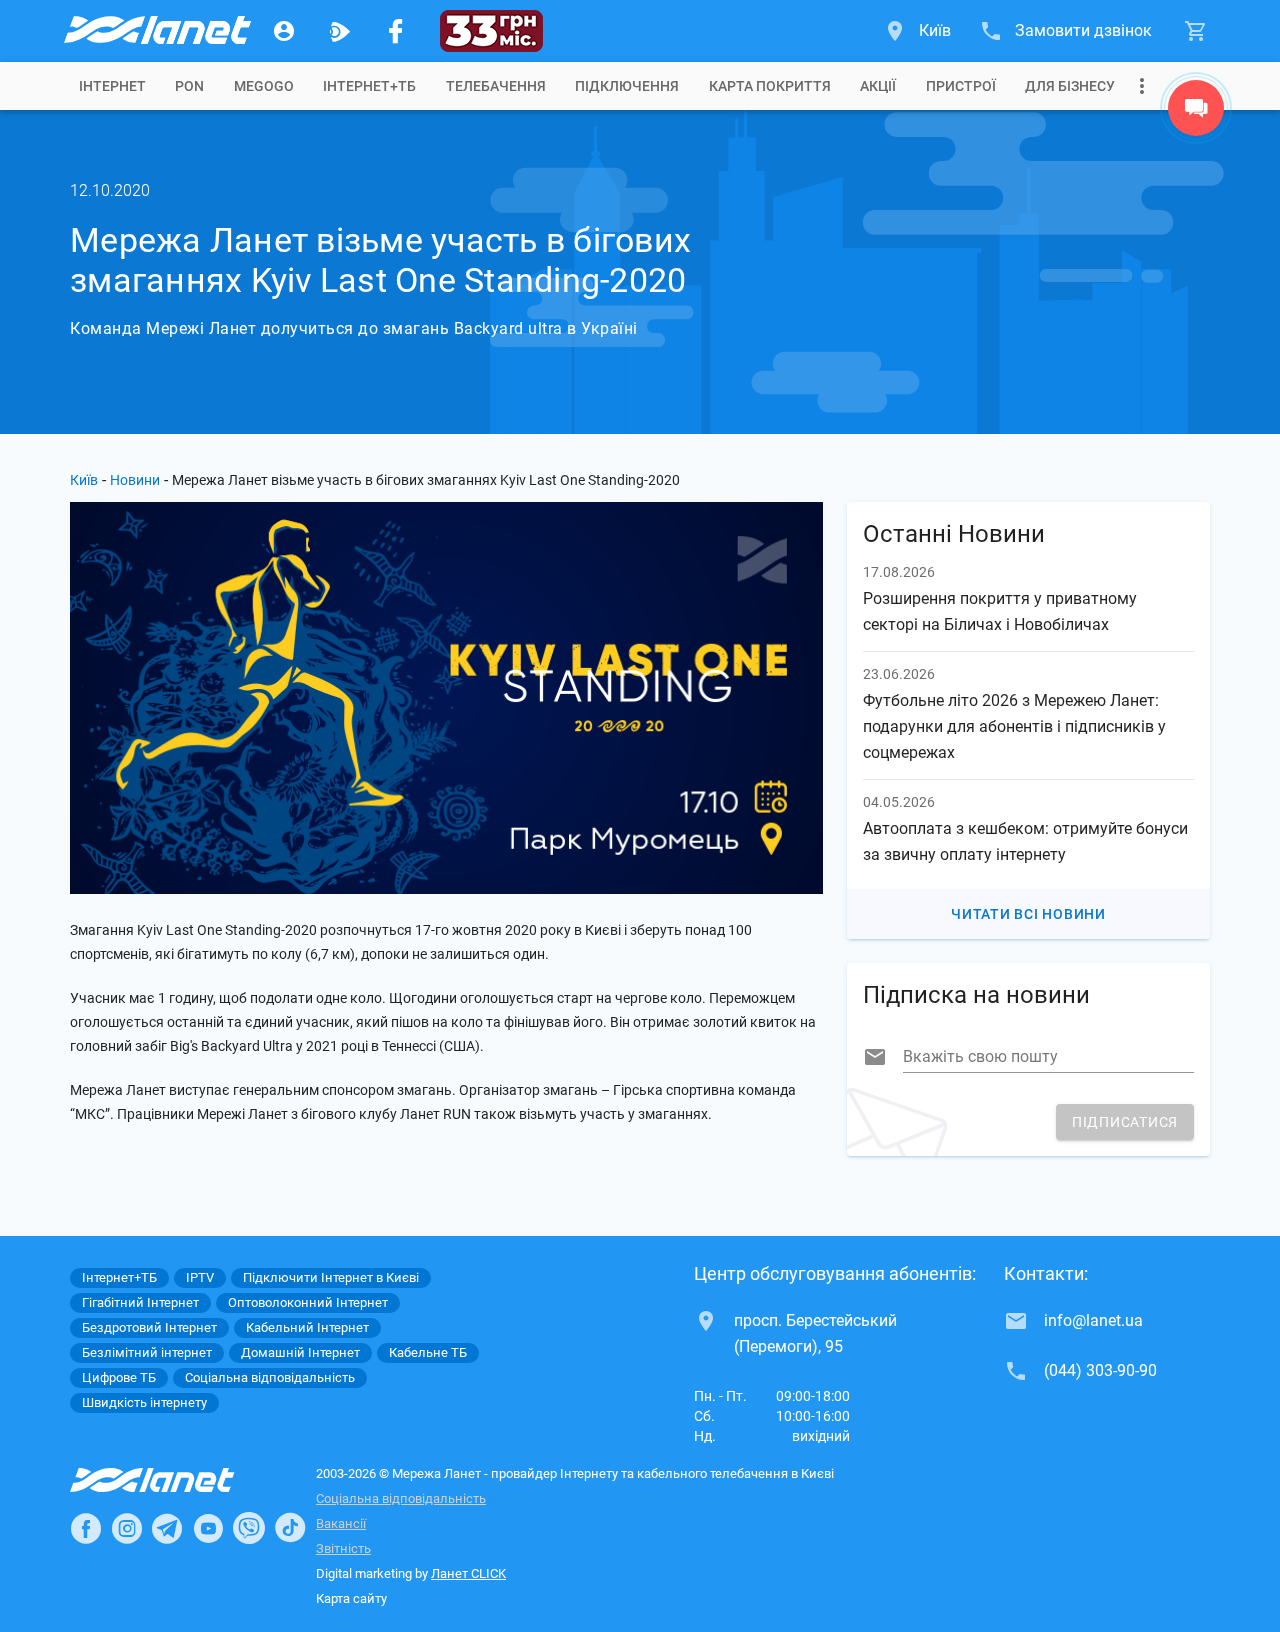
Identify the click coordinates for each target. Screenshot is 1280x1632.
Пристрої (961, 86)
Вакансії (341, 1523)
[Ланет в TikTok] (290, 1528)
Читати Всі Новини (1028, 914)
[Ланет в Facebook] (86, 1528)
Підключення (627, 86)
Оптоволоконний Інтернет (308, 1302)
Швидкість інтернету (144, 1402)
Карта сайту (351, 1598)
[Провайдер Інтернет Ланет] (175, 1480)
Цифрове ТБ (119, 1377)
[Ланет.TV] (340, 31)
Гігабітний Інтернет (140, 1302)
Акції (878, 86)
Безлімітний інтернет (147, 1352)
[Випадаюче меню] (1142, 86)
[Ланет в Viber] (249, 1528)
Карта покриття (770, 86)
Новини (135, 480)
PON (189, 86)
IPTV (200, 1277)
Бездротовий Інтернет (149, 1327)
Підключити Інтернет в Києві (331, 1277)
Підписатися (1125, 1122)
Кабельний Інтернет (307, 1327)
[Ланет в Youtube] (208, 1528)
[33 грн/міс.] (491, 31)
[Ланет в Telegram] (167, 1528)
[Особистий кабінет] (284, 31)
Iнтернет (112, 86)
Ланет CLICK (468, 1573)
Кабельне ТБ (428, 1352)
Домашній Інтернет (300, 1352)
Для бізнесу (1070, 86)
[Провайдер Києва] (156, 31)
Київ (84, 480)
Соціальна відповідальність (401, 1498)
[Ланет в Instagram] (127, 1528)
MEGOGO (264, 86)
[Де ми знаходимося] (1196, 113)
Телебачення (496, 86)
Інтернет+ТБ (369, 86)
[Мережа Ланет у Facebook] (396, 31)
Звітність (343, 1548)
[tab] (112, 86)
